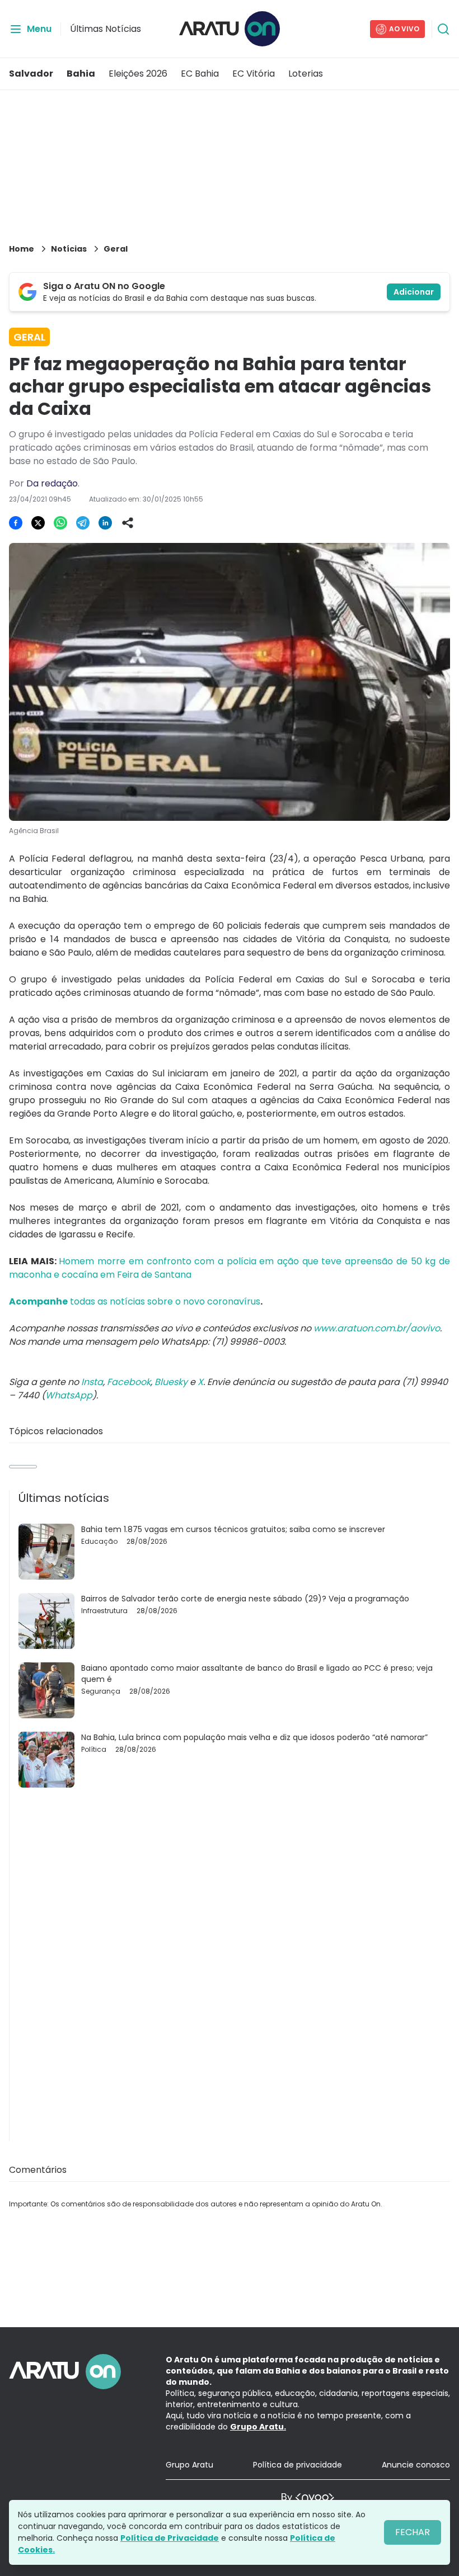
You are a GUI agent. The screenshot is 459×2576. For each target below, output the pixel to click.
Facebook (129, 1382)
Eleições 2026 (138, 74)
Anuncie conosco (416, 2465)
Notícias (69, 249)
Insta (92, 1382)
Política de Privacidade (170, 2538)
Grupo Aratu (189, 2465)
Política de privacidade (298, 2465)
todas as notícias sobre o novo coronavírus (135, 1301)
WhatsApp (69, 1395)
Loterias (306, 74)
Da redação (52, 483)
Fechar (413, 2532)
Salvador (31, 74)
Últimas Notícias (106, 29)
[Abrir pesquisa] (443, 29)
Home (22, 249)
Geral (116, 249)
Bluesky (171, 1382)
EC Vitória (254, 74)
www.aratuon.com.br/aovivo (377, 1328)
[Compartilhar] (128, 523)
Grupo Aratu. (258, 2427)
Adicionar (414, 292)
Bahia (81, 74)
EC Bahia (200, 74)
